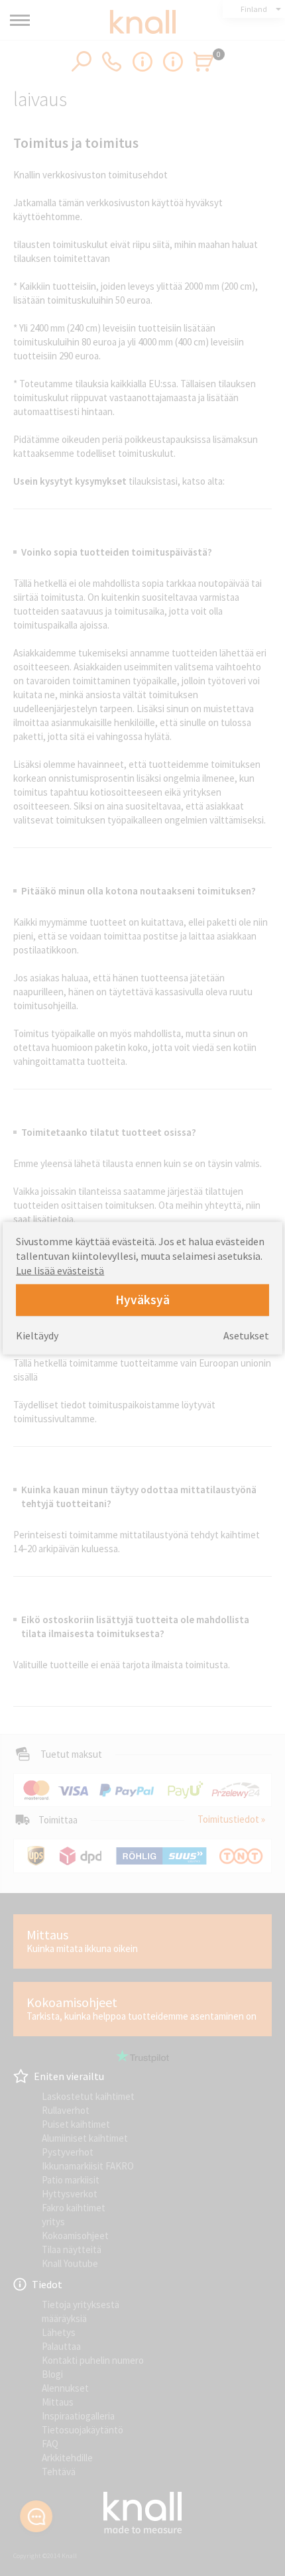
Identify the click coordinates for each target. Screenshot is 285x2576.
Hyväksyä (142, 1300)
